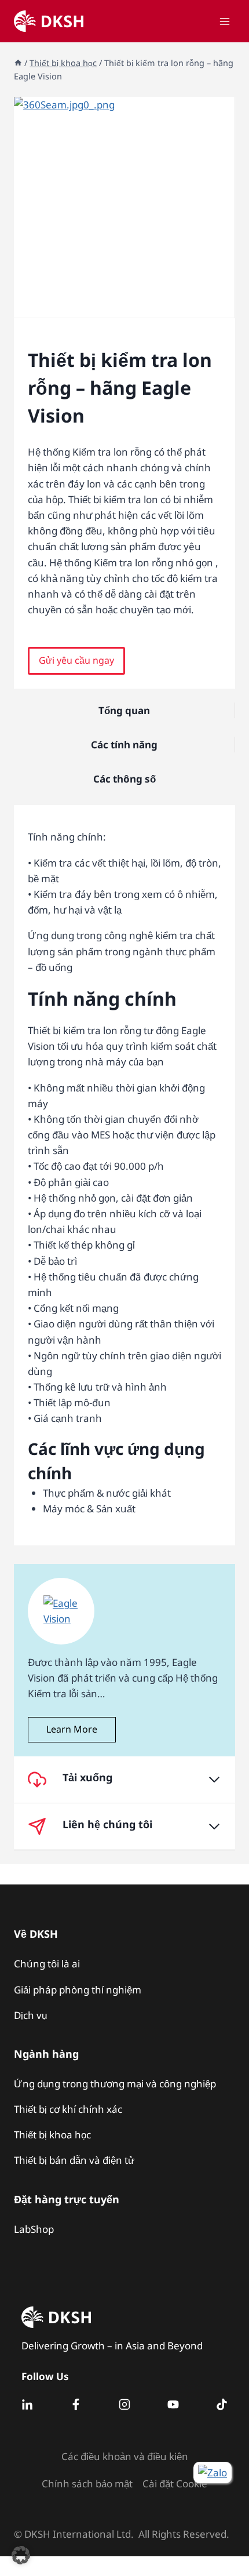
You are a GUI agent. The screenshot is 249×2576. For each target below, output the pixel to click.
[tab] (124, 305)
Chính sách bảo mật (87, 2484)
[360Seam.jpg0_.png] (124, 207)
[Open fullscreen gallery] (223, 306)
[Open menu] (224, 21)
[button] (76, 661)
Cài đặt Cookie (175, 2484)
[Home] (18, 63)
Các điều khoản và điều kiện (125, 2456)
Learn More (72, 1729)
